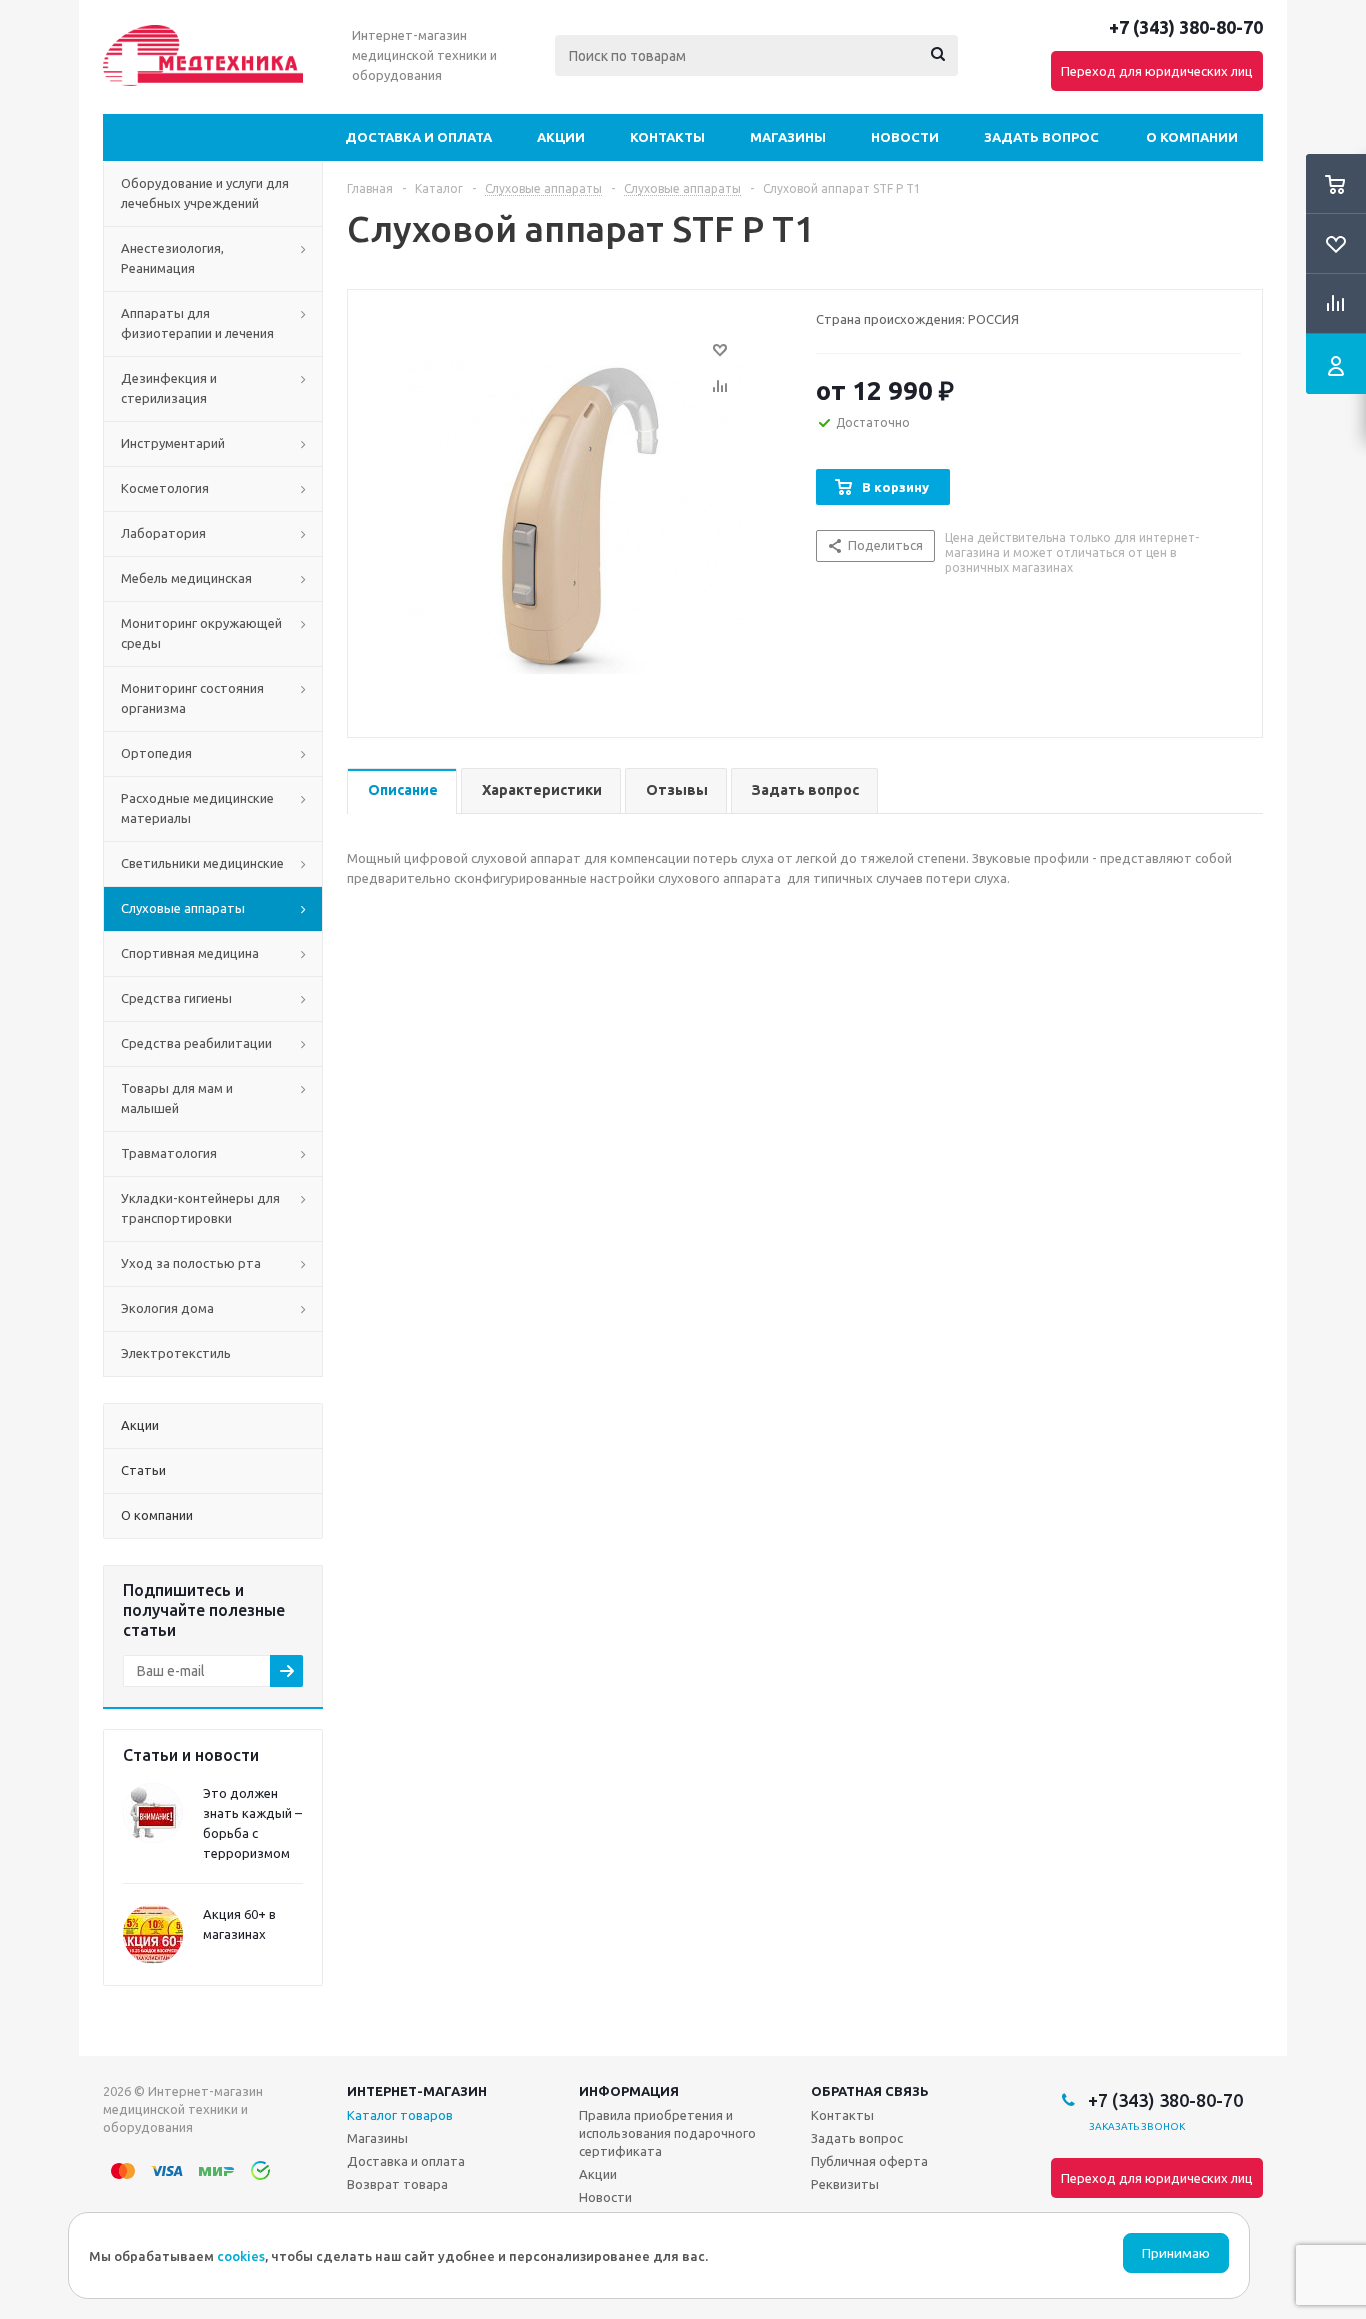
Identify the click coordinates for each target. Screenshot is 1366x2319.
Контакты (667, 137)
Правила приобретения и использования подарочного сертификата (667, 2133)
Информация (629, 2091)
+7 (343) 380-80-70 (1186, 27)
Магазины (788, 137)
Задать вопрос (1041, 137)
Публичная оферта (869, 2161)
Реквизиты (845, 2184)
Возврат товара (397, 2184)
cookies (241, 2256)
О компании (1192, 137)
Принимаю (1176, 2253)
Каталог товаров (400, 2115)
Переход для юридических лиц (1157, 71)
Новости (905, 137)
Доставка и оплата (418, 137)
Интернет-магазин (417, 2091)
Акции (561, 137)
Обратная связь (870, 2091)
